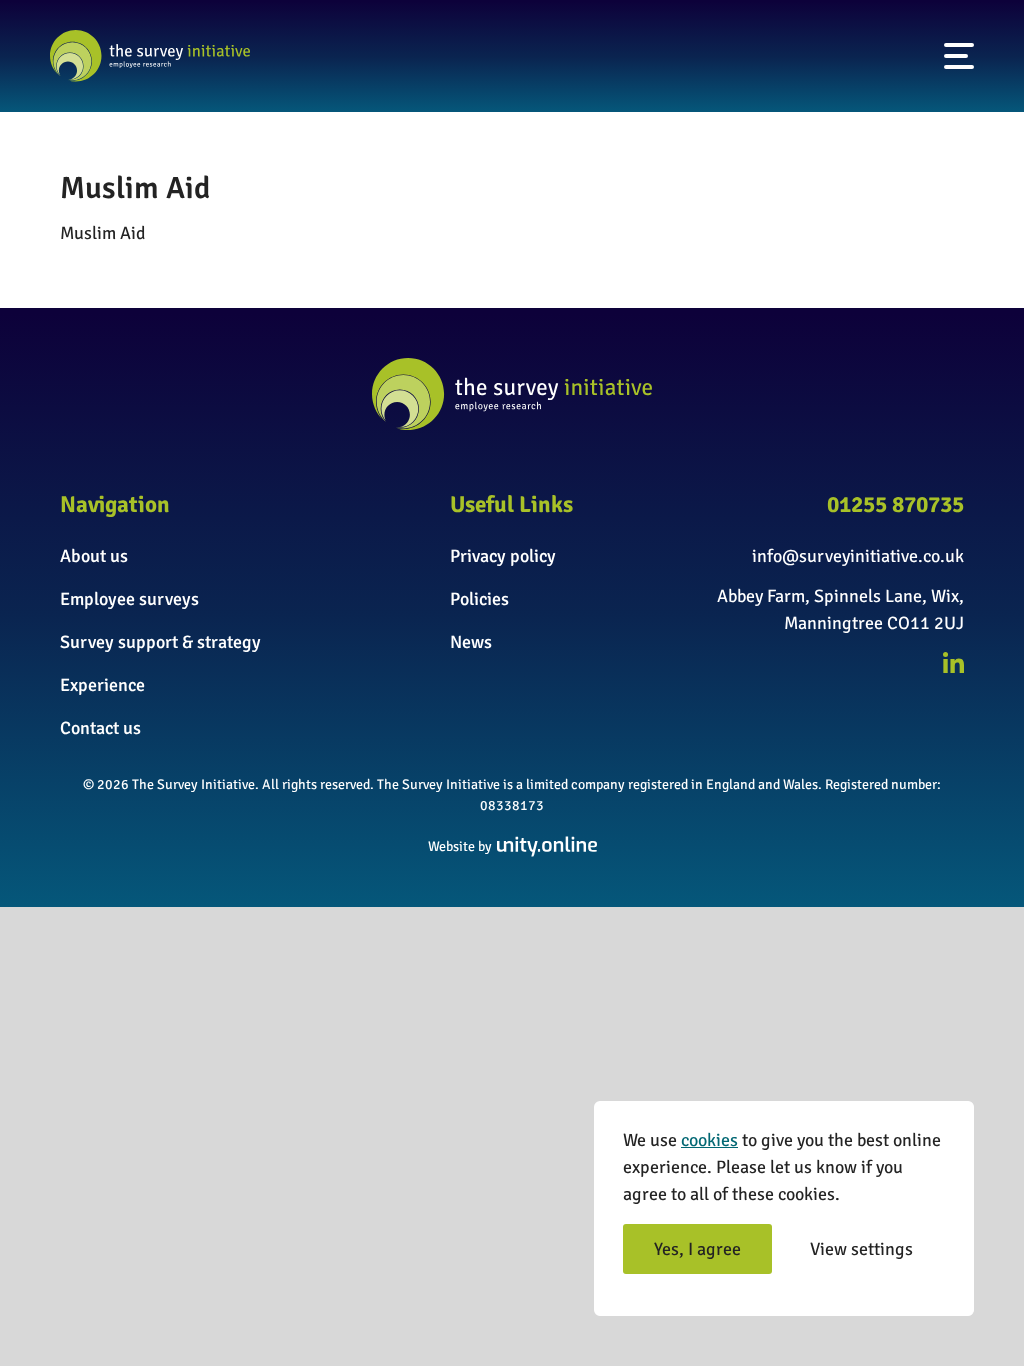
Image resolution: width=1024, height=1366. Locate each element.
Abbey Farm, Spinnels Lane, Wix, (840, 596)
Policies (479, 599)
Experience (102, 685)
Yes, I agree (697, 1249)
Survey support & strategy (160, 642)
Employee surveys (129, 599)
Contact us (100, 728)
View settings (861, 1249)
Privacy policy (503, 556)
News (471, 642)
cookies (709, 1140)
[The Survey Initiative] (150, 56)
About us (94, 556)
